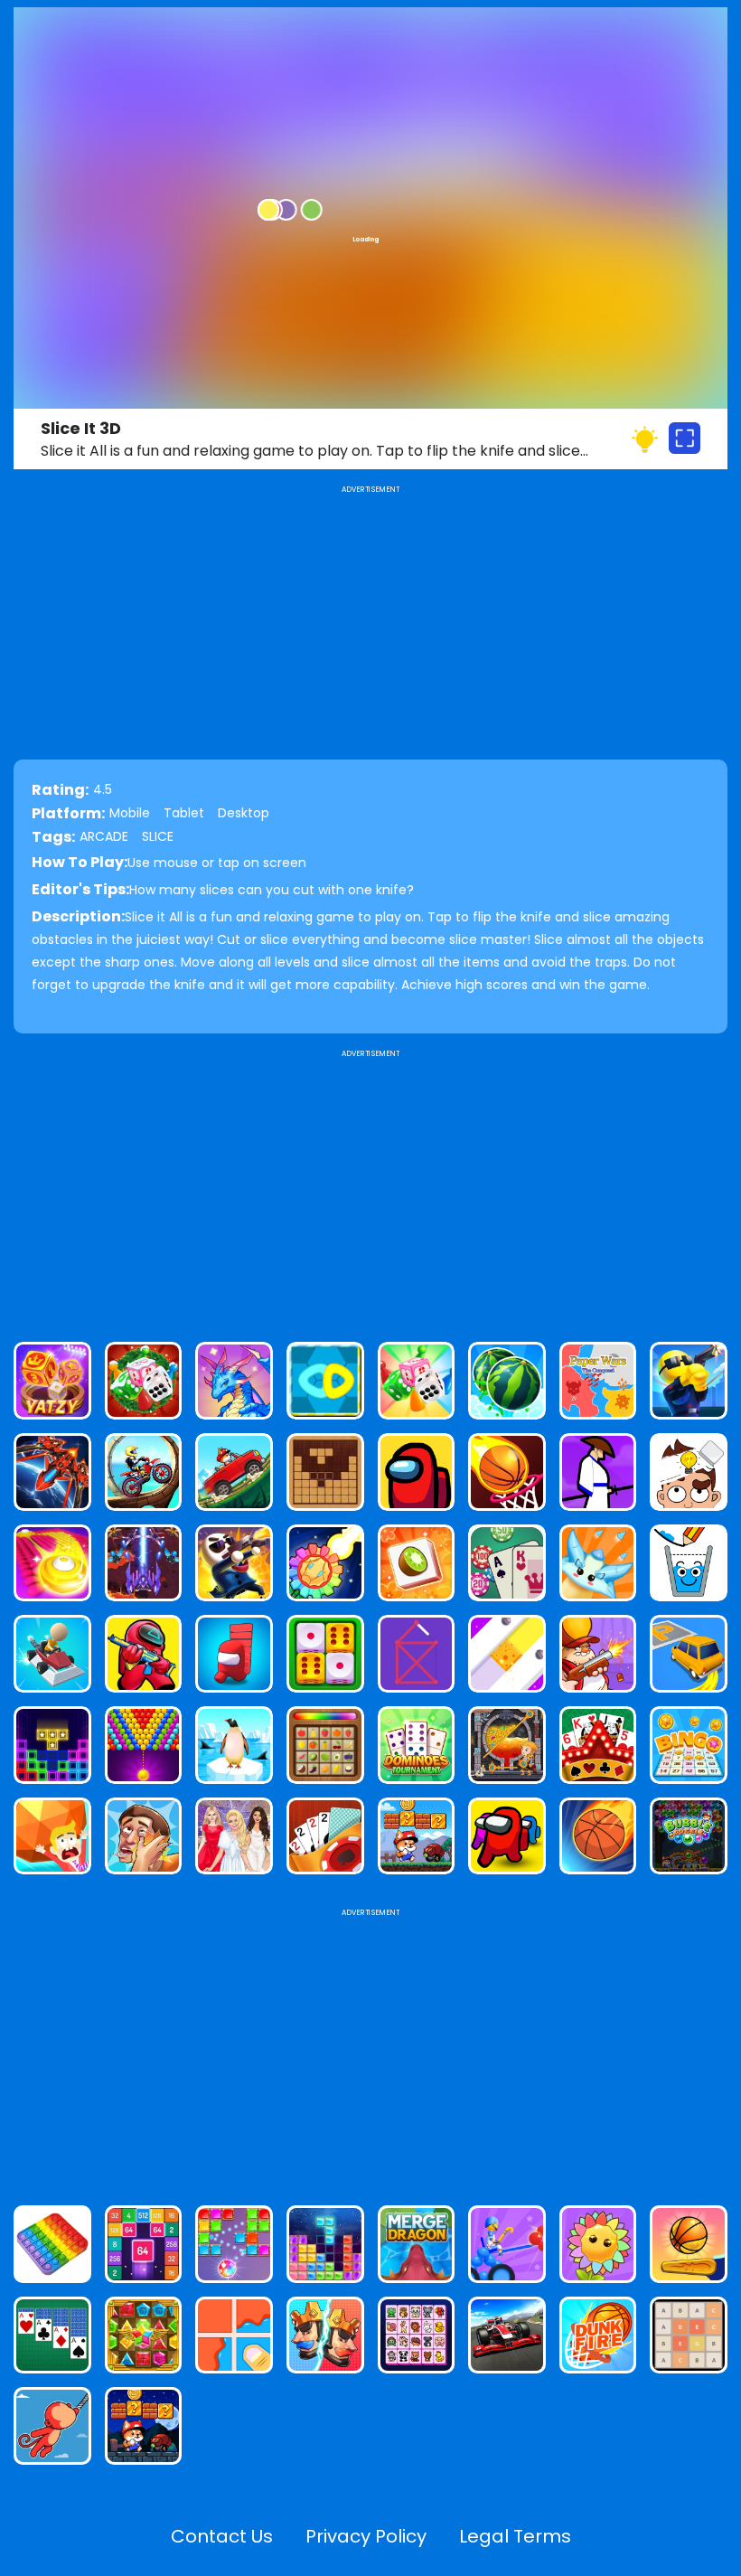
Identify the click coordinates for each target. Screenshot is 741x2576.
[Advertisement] (370, 1188)
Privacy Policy (366, 2536)
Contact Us (222, 2536)
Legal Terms (515, 2536)
